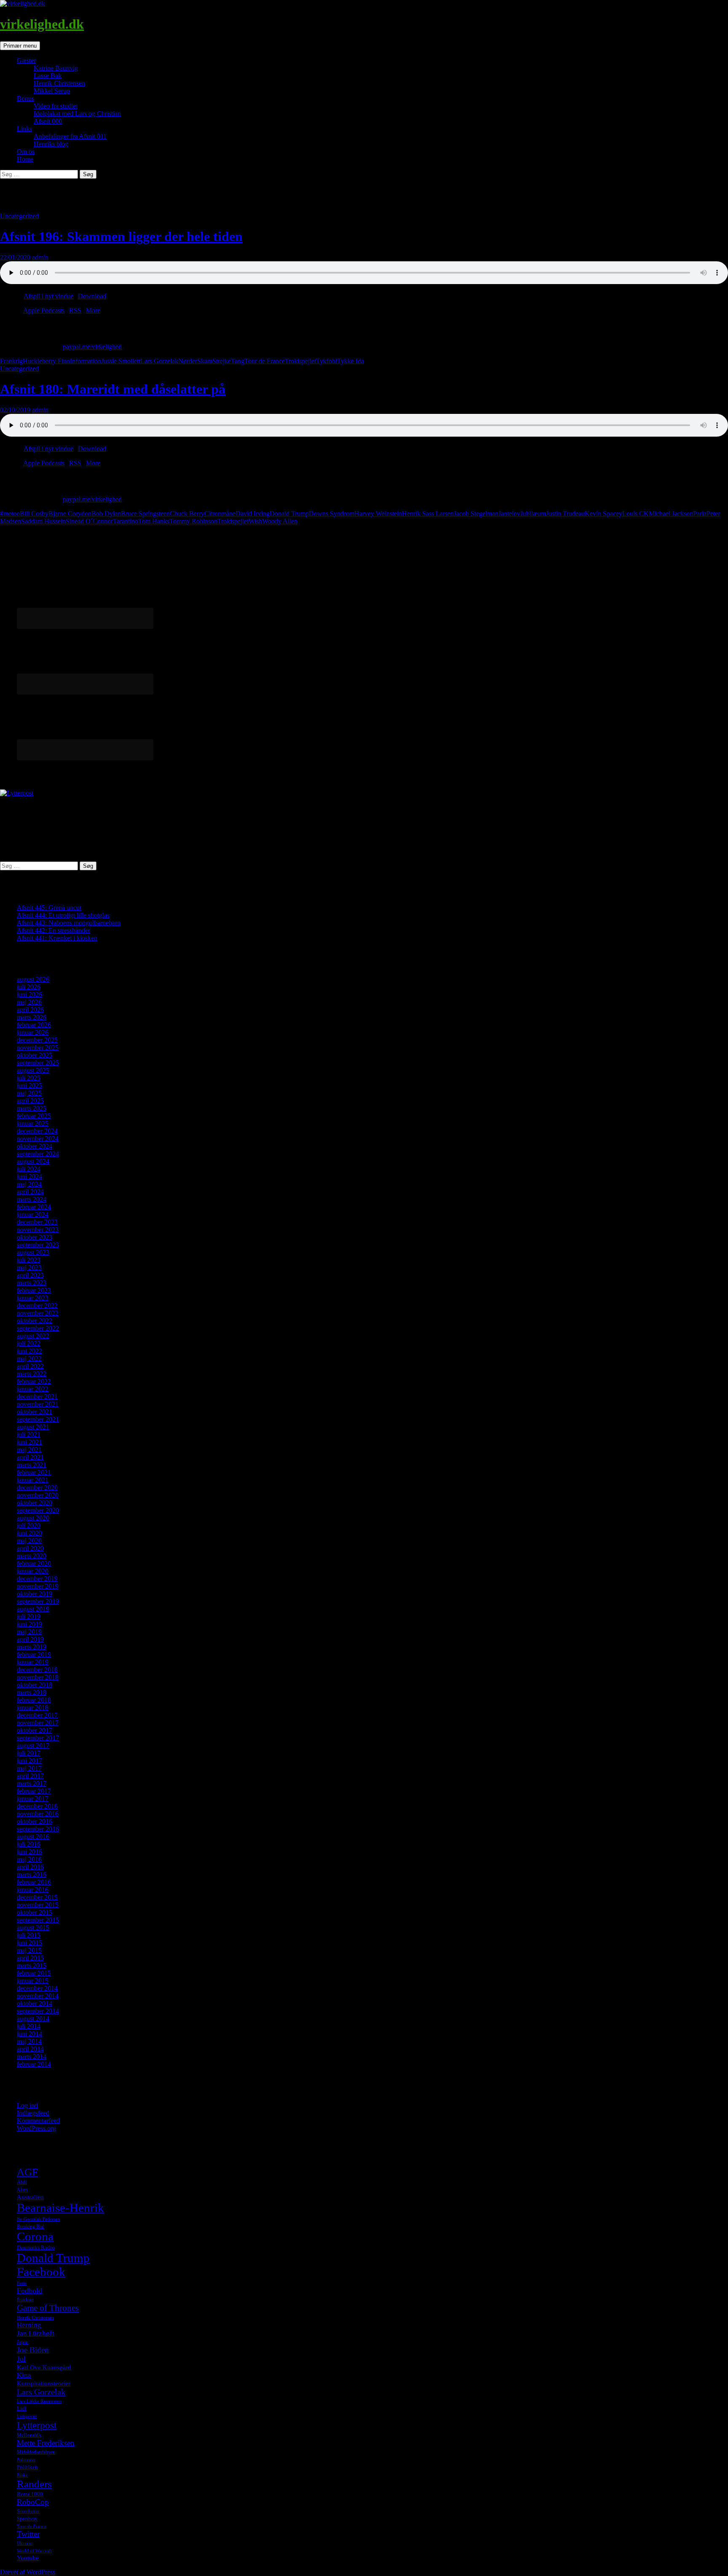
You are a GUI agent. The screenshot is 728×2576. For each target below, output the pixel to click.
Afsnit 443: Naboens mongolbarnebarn (69, 923)
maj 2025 (29, 1093)
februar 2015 (34, 1973)
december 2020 (37, 1488)
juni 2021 (29, 1442)
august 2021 (33, 1427)
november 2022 (38, 1313)
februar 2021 (34, 1472)
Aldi (22, 2182)
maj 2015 (29, 1950)
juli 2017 (29, 1753)
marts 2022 (32, 1374)
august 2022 (33, 1336)
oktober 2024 (35, 1146)
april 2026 (30, 1010)
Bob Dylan (106, 514)
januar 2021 (33, 1480)
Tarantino (126, 521)
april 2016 (30, 1867)
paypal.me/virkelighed (92, 347)
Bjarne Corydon (70, 514)
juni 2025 (29, 1085)
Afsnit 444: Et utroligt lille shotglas (63, 915)
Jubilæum (533, 514)
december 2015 (37, 1897)
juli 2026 (29, 987)
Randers (34, 2484)
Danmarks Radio (36, 2247)
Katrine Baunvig (56, 68)
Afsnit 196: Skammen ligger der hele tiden (121, 236)
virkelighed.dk (42, 24)
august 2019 (33, 1609)
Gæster (26, 60)
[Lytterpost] (17, 793)
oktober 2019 (35, 1594)
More (93, 310)
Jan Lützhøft (36, 2333)
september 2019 (38, 1601)
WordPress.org (36, 2128)
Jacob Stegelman (476, 514)
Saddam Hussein (43, 521)
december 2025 (37, 1040)
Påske (22, 2475)
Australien (30, 2197)
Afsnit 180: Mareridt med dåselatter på (113, 389)
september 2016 (38, 1829)
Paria (700, 514)
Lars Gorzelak (159, 361)
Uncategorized (19, 216)
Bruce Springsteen (145, 514)
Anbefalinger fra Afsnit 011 (70, 136)
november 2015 (38, 1905)
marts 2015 (32, 1966)
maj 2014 (29, 2041)
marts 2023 (32, 1283)
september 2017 (38, 1738)
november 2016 (38, 1814)
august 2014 (33, 2019)
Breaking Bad (31, 2227)
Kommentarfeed (38, 2121)
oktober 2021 (35, 1412)
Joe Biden (33, 2350)
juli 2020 (29, 1525)
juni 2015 (29, 1943)
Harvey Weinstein (378, 514)
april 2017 (30, 1776)
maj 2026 (29, 1002)
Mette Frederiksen (46, 2443)
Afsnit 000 (48, 121)
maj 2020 (29, 1541)
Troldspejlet (300, 361)
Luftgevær (27, 2416)
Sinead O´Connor (89, 521)
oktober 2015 (35, 1912)
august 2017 (33, 1746)
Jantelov (509, 514)
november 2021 (38, 1404)
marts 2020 (32, 1556)
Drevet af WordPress (28, 2572)
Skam (205, 361)
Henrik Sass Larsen (428, 514)
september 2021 (38, 1419)
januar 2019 (33, 1662)
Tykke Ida (351, 361)
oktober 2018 (35, 1685)
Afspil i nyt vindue (48, 296)
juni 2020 (29, 1533)
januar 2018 (33, 1708)
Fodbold (29, 2291)
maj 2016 (29, 1859)
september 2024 (38, 1154)
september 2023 (38, 1245)
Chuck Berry (187, 514)
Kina (24, 2375)
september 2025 (38, 1063)
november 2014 (38, 1996)
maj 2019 (29, 1632)
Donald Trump (289, 514)
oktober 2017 (35, 1730)
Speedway (27, 2519)
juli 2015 (29, 1935)
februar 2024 (34, 1207)
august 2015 (33, 1928)
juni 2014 (29, 2034)
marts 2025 (32, 1108)
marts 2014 (32, 2057)
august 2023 (33, 1252)
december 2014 (37, 1988)
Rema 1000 (30, 2494)
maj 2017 (29, 1768)
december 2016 (37, 1806)
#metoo (10, 514)
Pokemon (26, 2460)
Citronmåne (220, 514)
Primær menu (20, 46)
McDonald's (29, 2435)
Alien (22, 2190)
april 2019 (30, 1639)
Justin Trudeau (565, 514)
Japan (23, 2342)
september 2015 (38, 1920)
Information (86, 361)
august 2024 (33, 1161)
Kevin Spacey (604, 514)
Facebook (41, 2272)
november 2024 (38, 1139)
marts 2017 (32, 1783)
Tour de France (265, 361)
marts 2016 (32, 1874)
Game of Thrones (48, 2308)
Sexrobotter (28, 2511)
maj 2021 (29, 1450)
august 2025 (33, 1070)
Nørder (188, 361)
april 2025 (30, 1101)
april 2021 (30, 1457)
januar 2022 (33, 1389)
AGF (27, 2172)
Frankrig (11, 361)
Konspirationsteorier (44, 2383)
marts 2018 (32, 1692)
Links (24, 129)
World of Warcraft (34, 2551)
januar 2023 (33, 1298)
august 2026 (33, 979)
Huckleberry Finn (46, 361)
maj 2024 (29, 1184)
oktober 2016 (35, 1821)
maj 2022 (29, 1359)
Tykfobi (327, 361)
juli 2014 (29, 2026)
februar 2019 (34, 1654)
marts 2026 (32, 1017)
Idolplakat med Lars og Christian (77, 114)
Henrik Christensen (59, 83)
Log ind (27, 2105)
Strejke (222, 361)
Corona (35, 2237)
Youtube (28, 2558)
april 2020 (30, 1548)
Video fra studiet (56, 106)
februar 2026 (34, 1025)
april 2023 (30, 1275)
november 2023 (38, 1230)
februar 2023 (34, 1290)
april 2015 (30, 1958)
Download (92, 296)
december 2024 (37, 1131)
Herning (29, 2325)
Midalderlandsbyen (36, 2452)
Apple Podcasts (44, 310)
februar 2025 (34, 1116)
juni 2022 (29, 1351)
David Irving (253, 514)
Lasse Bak (48, 76)
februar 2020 (34, 1563)
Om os (26, 152)
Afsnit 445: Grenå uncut (49, 908)
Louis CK (636, 514)
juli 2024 (29, 1169)
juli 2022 (29, 1343)
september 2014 (38, 2011)
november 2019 (38, 1586)
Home (25, 159)
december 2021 (37, 1397)
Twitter (28, 2534)
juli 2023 (29, 1260)
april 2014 (30, 2049)
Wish (255, 521)
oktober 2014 (35, 2003)
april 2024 (30, 1192)
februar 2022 (34, 1381)
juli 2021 (29, 1434)
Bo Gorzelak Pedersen (38, 2219)
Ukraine (25, 2543)
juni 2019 (29, 1624)
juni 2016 (29, 1852)
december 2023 (37, 1222)
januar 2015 (33, 1981)
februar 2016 (34, 1882)
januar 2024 (33, 1214)
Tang (238, 361)
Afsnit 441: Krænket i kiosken (57, 938)
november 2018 (38, 1677)
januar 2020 (33, 1571)
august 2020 (33, 1518)
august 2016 (33, 1837)
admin (40, 257)
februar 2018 (34, 1700)
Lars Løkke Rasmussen (39, 2401)
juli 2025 (29, 1078)
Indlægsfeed (33, 2113)
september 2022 (38, 1328)
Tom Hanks (154, 521)
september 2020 (38, 1510)
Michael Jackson (671, 514)
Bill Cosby (34, 514)
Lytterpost (37, 2425)
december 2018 (37, 1670)
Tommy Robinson (193, 521)
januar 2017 (33, 1799)
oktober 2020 (35, 1503)
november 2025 (38, 1048)
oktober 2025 (35, 1055)
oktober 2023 (35, 1237)
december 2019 (37, 1579)
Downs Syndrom (332, 514)
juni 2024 (29, 1177)
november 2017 (38, 1723)
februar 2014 (34, 2064)
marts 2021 (32, 1465)
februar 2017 (34, 1791)
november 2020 (38, 1495)
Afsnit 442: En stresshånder (54, 930)
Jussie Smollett (121, 361)
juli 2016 (29, 1844)
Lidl (22, 2408)
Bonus (25, 98)
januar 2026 (33, 1032)
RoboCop (33, 2502)
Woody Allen (280, 521)
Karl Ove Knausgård (44, 2367)
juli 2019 (29, 1617)
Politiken (27, 2467)
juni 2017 (29, 1761)
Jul (21, 2359)
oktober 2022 (35, 1321)
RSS (75, 310)
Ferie (22, 2283)
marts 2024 (32, 1199)
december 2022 (37, 1305)
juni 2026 (29, 994)
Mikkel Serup (52, 91)
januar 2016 (33, 1890)
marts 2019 (32, 1647)
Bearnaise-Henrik (60, 2208)
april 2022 (30, 1366)
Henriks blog (51, 144)
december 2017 (37, 1715)
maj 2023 (29, 1268)
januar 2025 (33, 1123)
